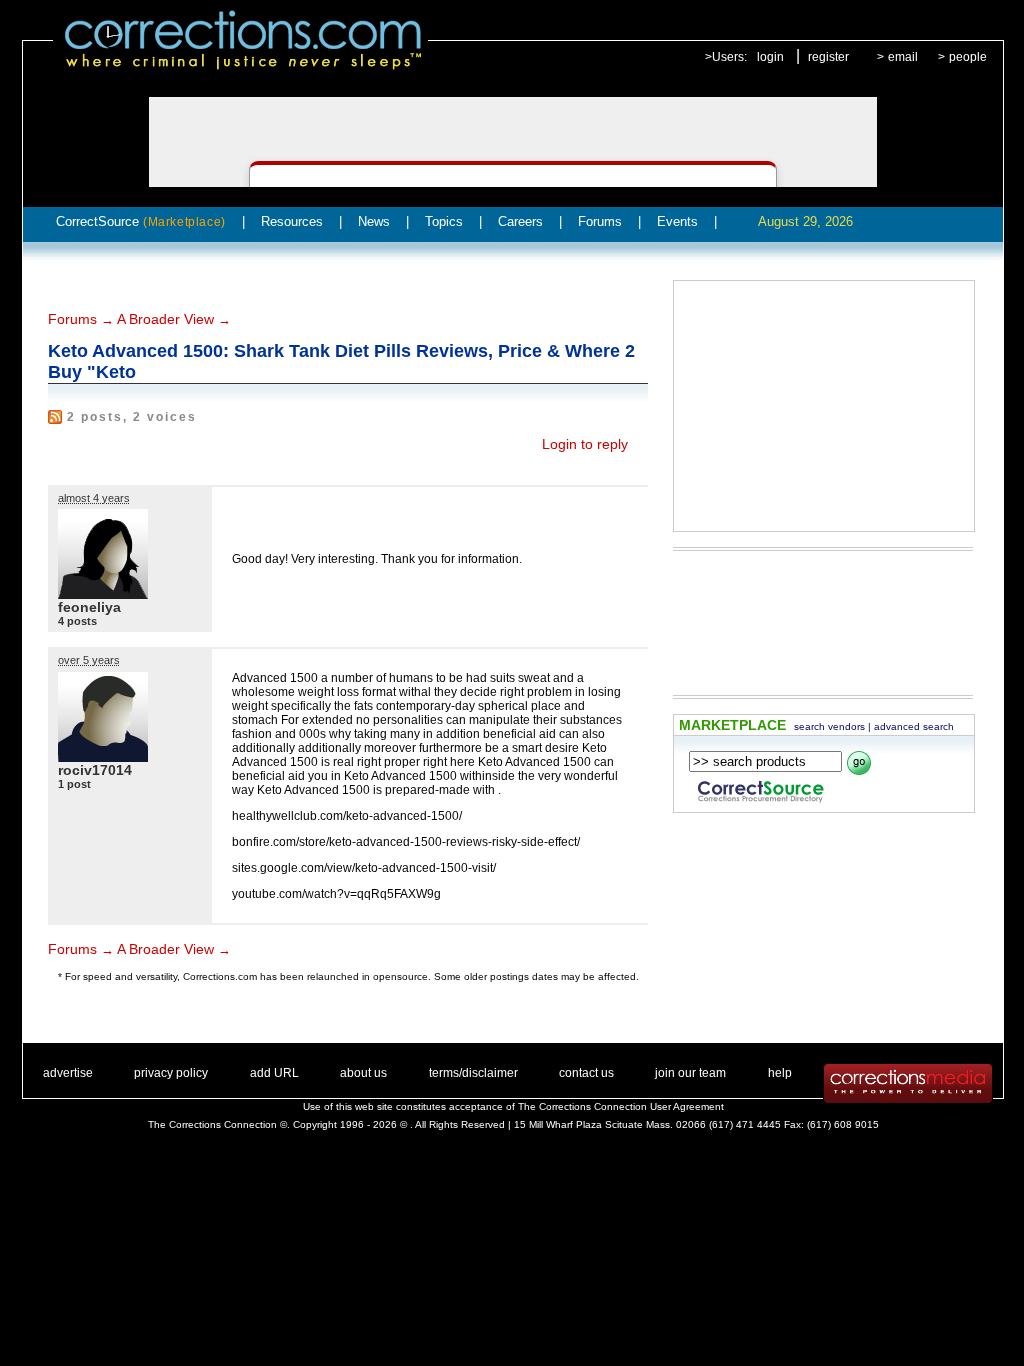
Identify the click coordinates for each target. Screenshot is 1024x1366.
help (780, 1073)
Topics (444, 221)
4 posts (77, 621)
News (374, 221)
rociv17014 (95, 770)
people (968, 57)
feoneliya (89, 607)
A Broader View (165, 319)
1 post (74, 784)
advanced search (914, 726)
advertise (68, 1073)
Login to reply (585, 444)
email (903, 57)
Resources (292, 221)
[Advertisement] (824, 406)
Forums (600, 221)
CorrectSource (141, 221)
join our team (690, 1073)
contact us (586, 1073)
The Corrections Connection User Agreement (621, 1106)
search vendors (829, 726)
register (828, 57)
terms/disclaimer (473, 1073)
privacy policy (171, 1073)
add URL (274, 1073)
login (770, 57)
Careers (520, 221)
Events (677, 221)
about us (363, 1073)
